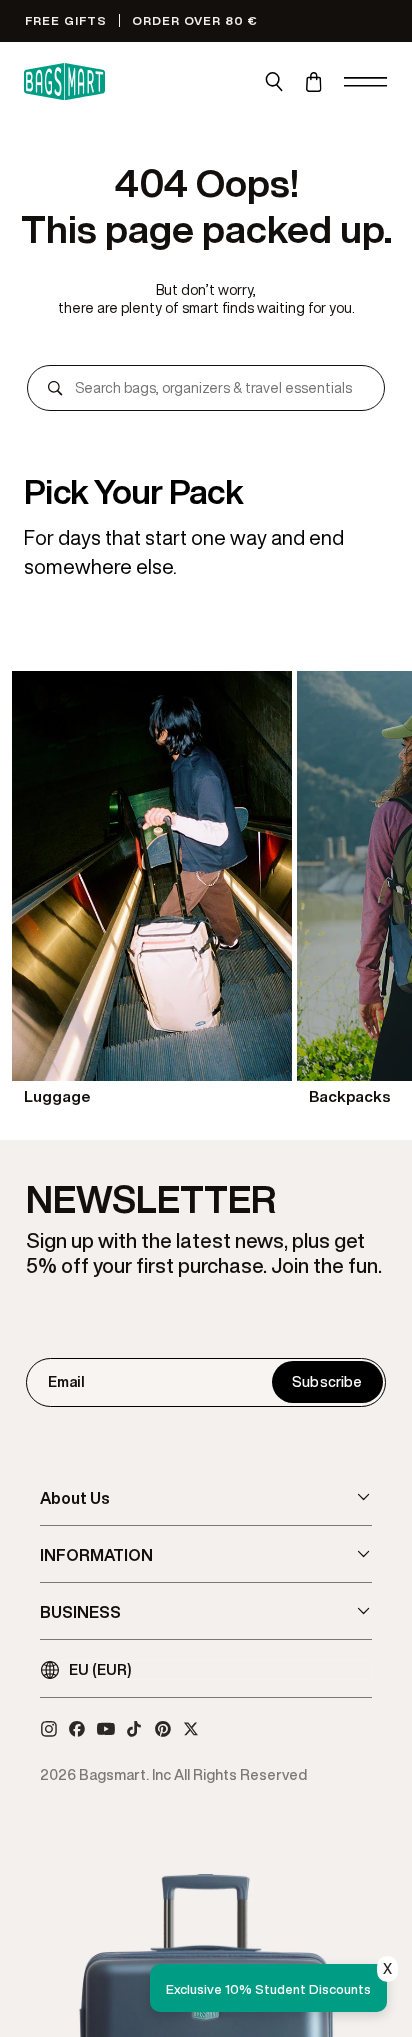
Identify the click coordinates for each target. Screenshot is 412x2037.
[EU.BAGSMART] (64, 82)
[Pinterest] (163, 1729)
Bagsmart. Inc (125, 1774)
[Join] (327, 1382)
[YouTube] (106, 1729)
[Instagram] (49, 1729)
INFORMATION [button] (96, 1555)
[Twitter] (191, 1729)
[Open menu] (366, 82)
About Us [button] (75, 1498)
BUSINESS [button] (80, 1612)
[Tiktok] (134, 1729)
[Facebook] (77, 1729)
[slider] (206, 890)
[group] (152, 890)
